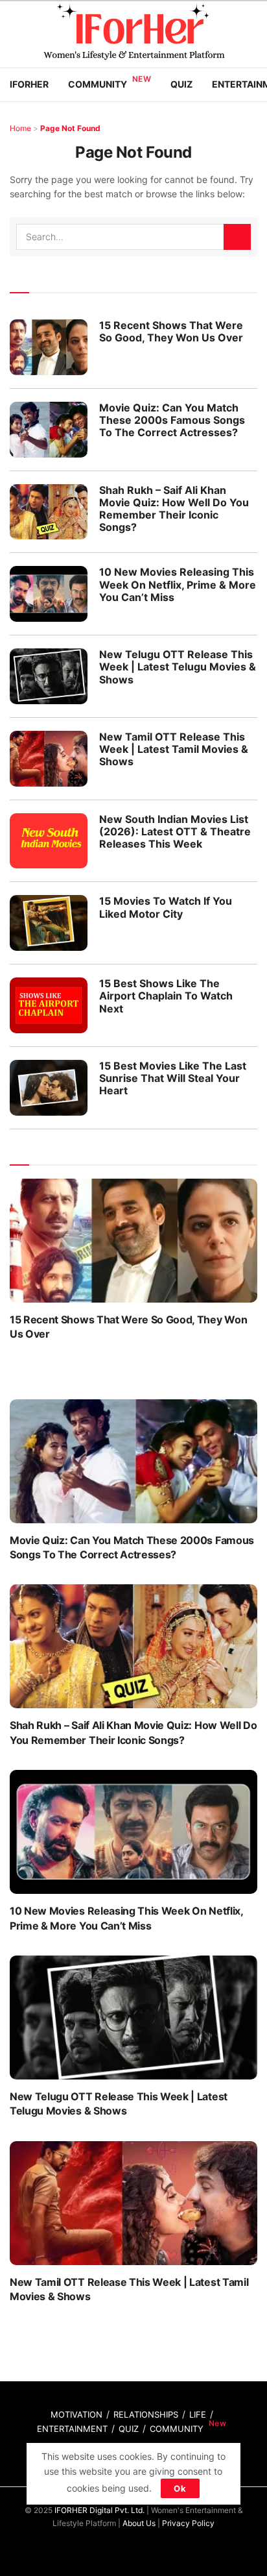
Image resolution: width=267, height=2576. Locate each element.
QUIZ (129, 2429)
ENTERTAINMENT (72, 2429)
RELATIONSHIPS (146, 2414)
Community (98, 84)
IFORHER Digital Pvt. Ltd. (99, 2510)
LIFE (198, 2414)
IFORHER (29, 84)
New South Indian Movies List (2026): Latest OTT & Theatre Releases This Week (175, 831)
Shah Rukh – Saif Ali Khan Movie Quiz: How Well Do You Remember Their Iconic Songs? (174, 509)
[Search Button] (237, 237)
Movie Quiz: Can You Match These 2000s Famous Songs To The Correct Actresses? (172, 420)
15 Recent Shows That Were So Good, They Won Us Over (171, 331)
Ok (180, 2488)
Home (20, 128)
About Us (139, 2523)
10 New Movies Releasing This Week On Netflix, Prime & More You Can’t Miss (178, 584)
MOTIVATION (76, 2414)
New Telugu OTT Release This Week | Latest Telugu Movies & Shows (178, 667)
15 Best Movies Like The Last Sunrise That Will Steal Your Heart (173, 1078)
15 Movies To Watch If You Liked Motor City (166, 907)
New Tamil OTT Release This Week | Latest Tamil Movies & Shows (174, 749)
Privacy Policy (188, 2523)
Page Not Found (70, 128)
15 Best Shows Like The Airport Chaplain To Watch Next (166, 996)
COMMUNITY (177, 2429)
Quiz (181, 84)
